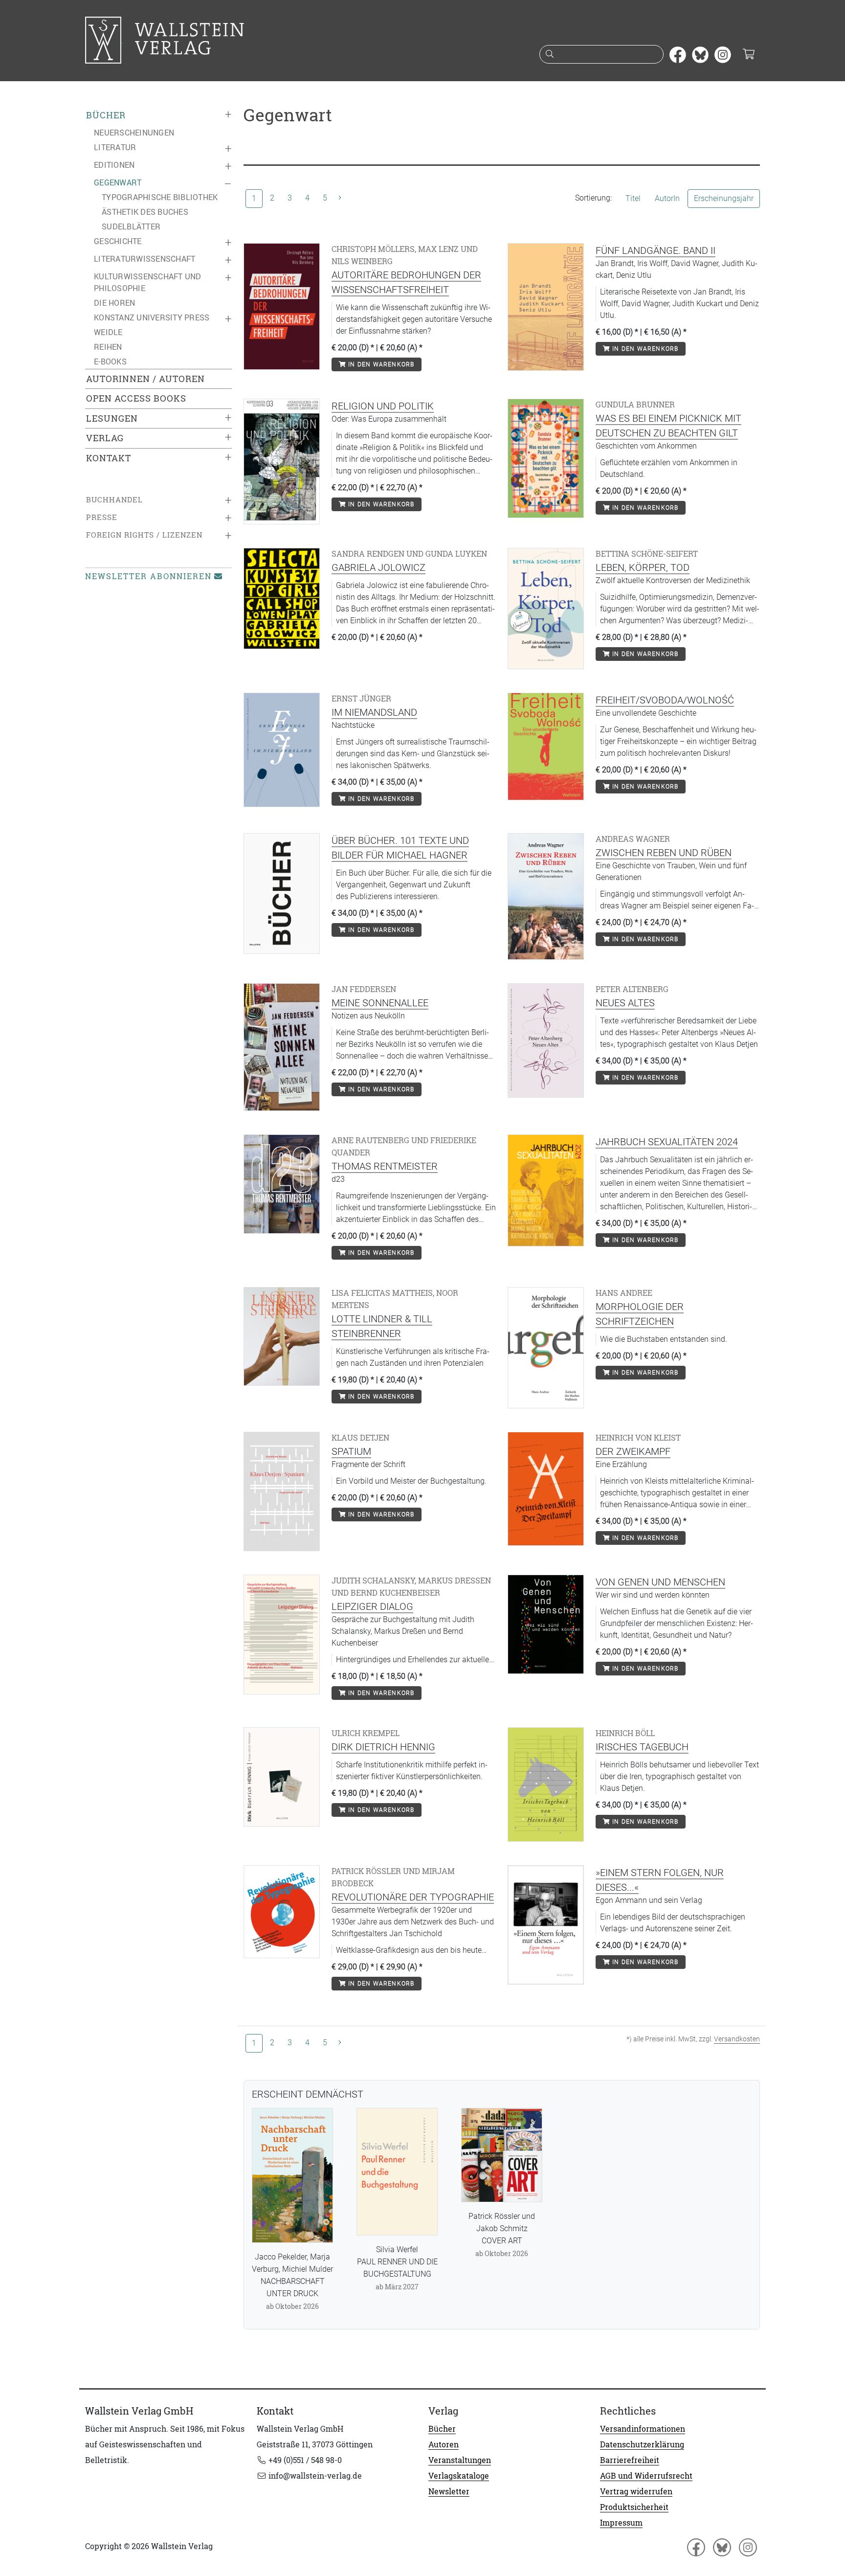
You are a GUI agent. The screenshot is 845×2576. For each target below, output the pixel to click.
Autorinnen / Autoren (145, 379)
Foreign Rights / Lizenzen (144, 535)
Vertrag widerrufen (636, 2491)
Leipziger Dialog (372, 1606)
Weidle (108, 332)
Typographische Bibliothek (160, 197)
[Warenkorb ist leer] (748, 55)
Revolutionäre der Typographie (413, 1897)
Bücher (106, 115)
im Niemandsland (374, 712)
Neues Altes (625, 1003)
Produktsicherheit (634, 2507)
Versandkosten (737, 2039)
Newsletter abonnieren (148, 576)
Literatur (115, 147)
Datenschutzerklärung (642, 2444)
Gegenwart (118, 182)
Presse (102, 517)
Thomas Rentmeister (385, 1166)
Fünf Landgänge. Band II (656, 250)
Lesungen (112, 418)
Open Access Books (136, 398)
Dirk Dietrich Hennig (383, 1747)
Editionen (114, 165)
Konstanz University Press (152, 317)
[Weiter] (340, 198)
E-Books (110, 362)
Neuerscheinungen (134, 133)
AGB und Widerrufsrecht (646, 2476)
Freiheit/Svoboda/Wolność (665, 700)
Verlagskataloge (459, 2476)
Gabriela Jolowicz (378, 567)
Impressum (621, 2523)
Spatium (351, 1451)
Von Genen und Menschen (660, 1582)
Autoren (444, 2444)
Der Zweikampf (633, 1451)
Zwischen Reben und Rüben (664, 853)
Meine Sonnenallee (380, 1003)
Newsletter (449, 2491)
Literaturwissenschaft (145, 259)
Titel (633, 198)
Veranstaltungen (460, 2460)
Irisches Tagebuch (642, 1747)
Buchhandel (114, 500)
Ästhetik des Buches (145, 212)
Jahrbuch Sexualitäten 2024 (667, 1142)
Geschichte (118, 241)
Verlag (105, 438)
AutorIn (667, 198)
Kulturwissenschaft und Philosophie (148, 282)
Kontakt (109, 458)
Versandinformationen (643, 2429)
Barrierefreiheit (630, 2460)
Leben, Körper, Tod (643, 567)
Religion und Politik (383, 406)
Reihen (108, 347)
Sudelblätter (131, 226)
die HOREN (114, 303)
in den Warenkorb (380, 364)
